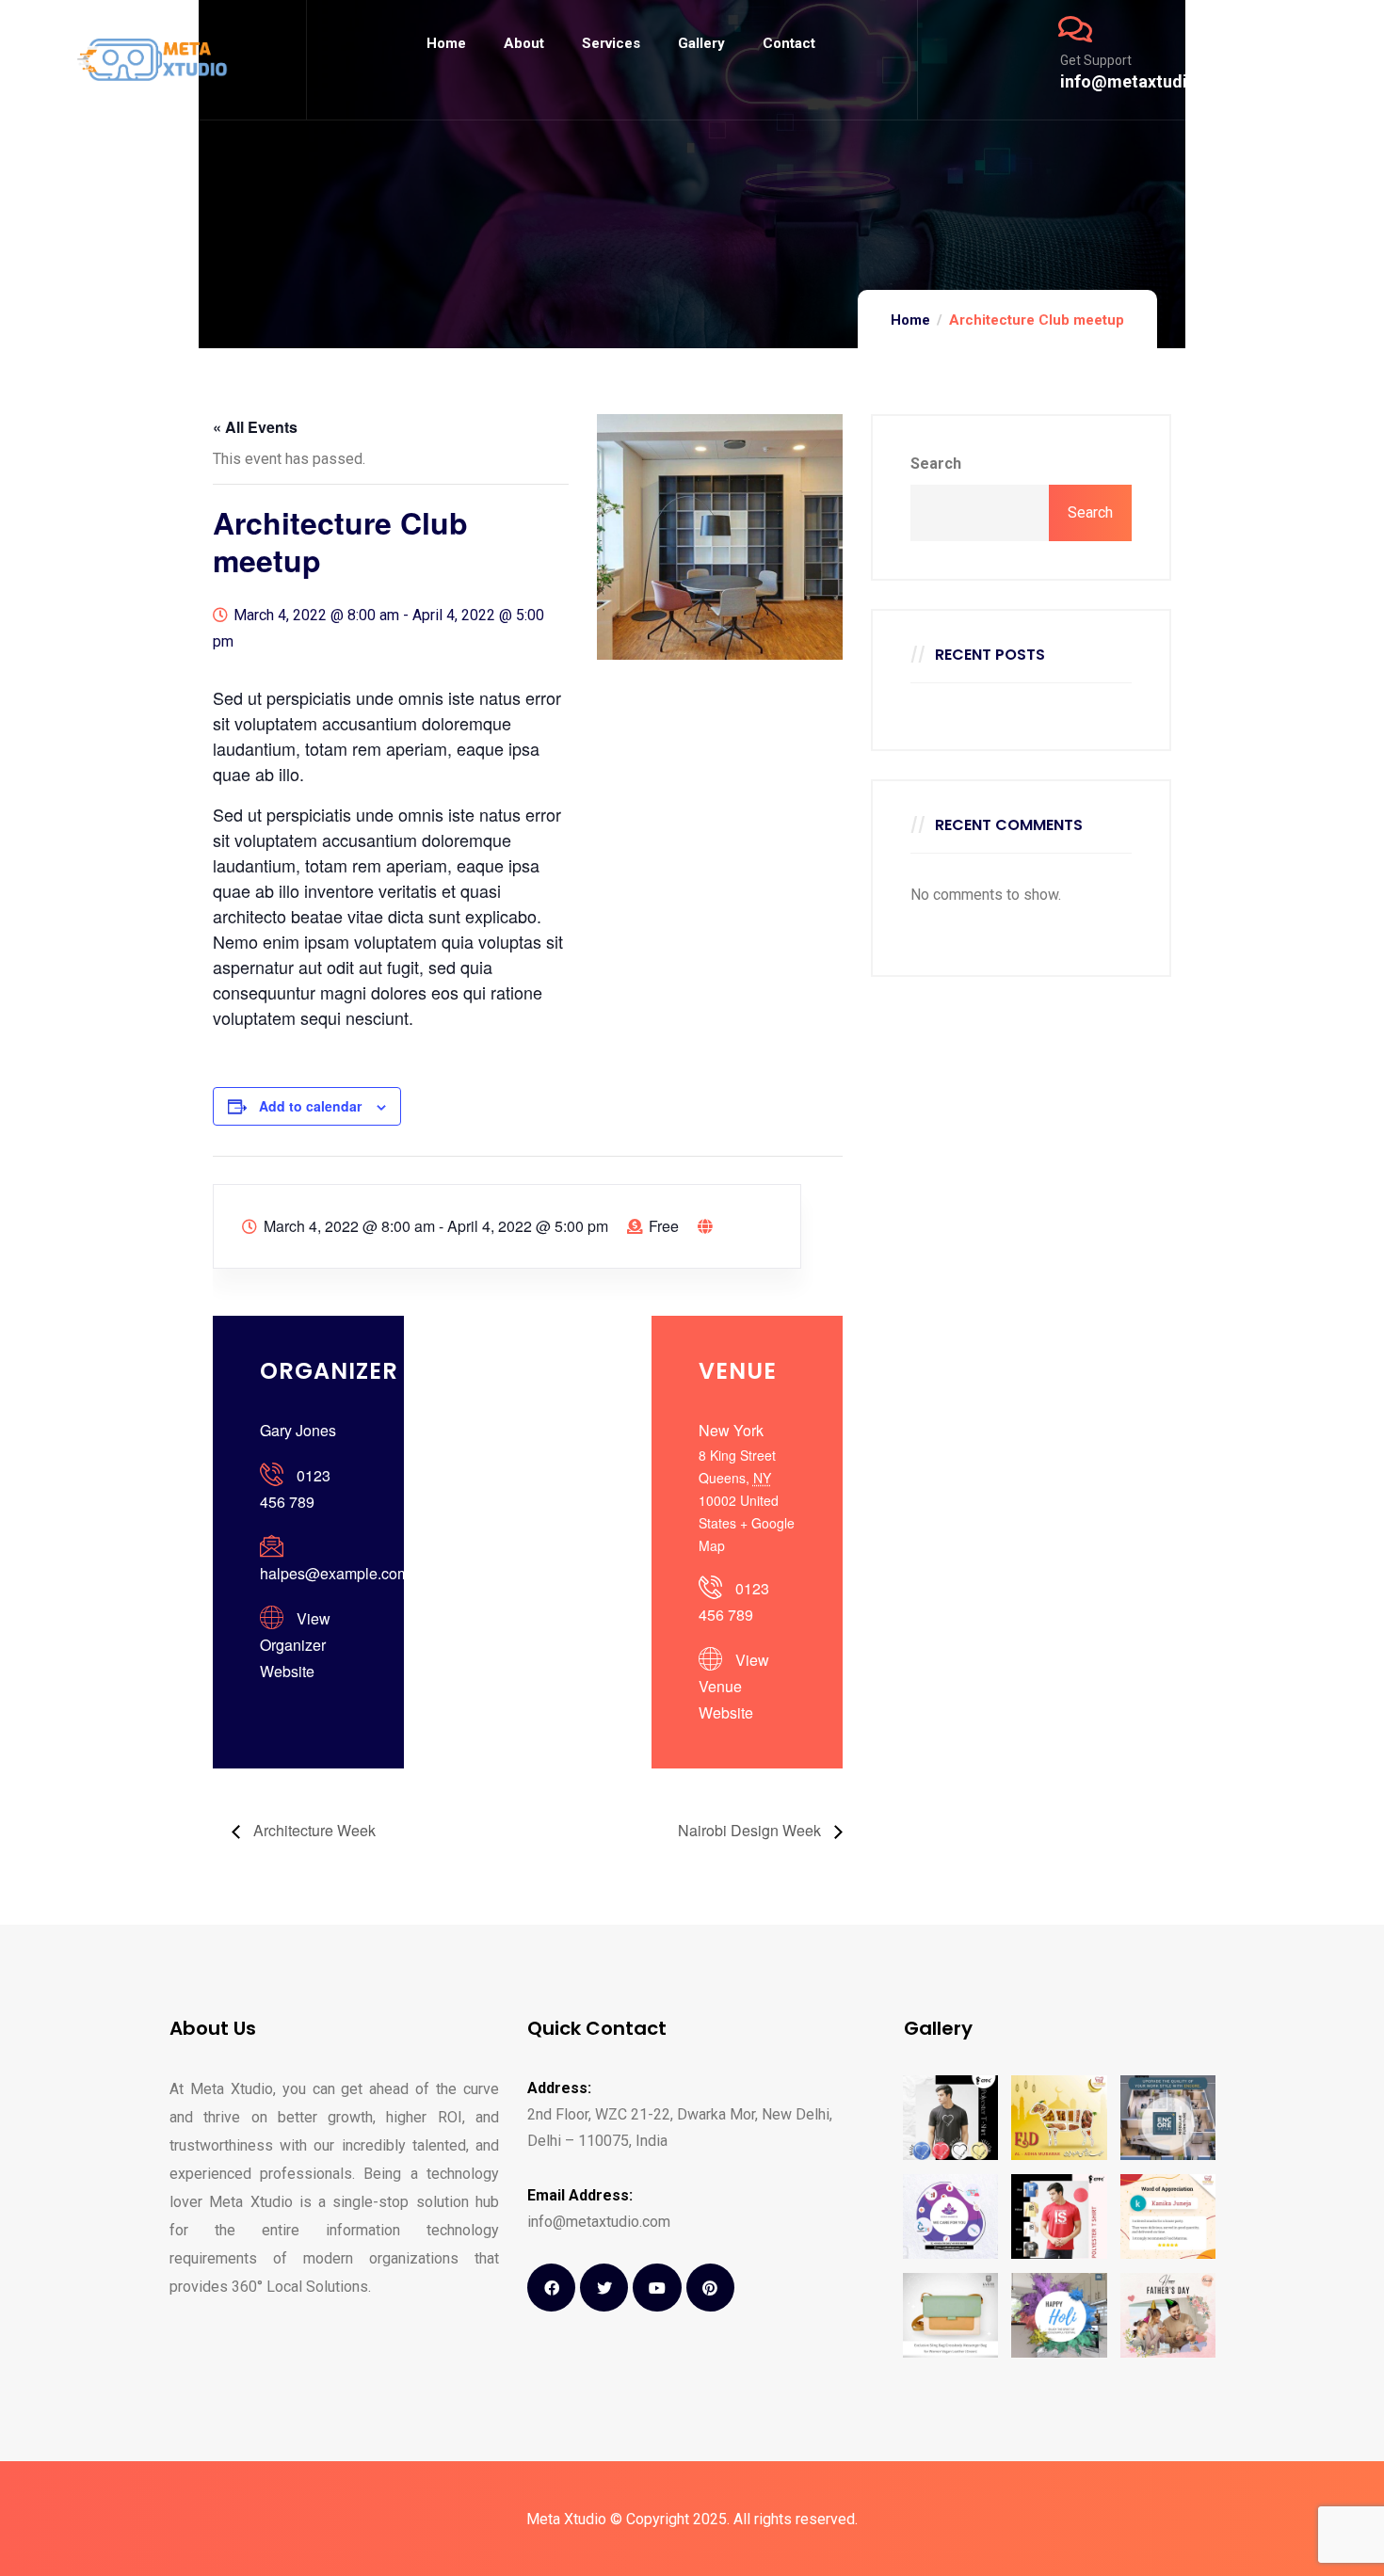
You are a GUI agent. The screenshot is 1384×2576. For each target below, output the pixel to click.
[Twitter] (604, 2288)
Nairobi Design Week (751, 1830)
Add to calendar (310, 1106)
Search (936, 464)
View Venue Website (734, 1686)
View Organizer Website (295, 1645)
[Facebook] (551, 2288)
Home (910, 320)
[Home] (153, 60)
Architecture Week (313, 1830)
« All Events (255, 427)
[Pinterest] (710, 2288)
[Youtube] (657, 2288)
